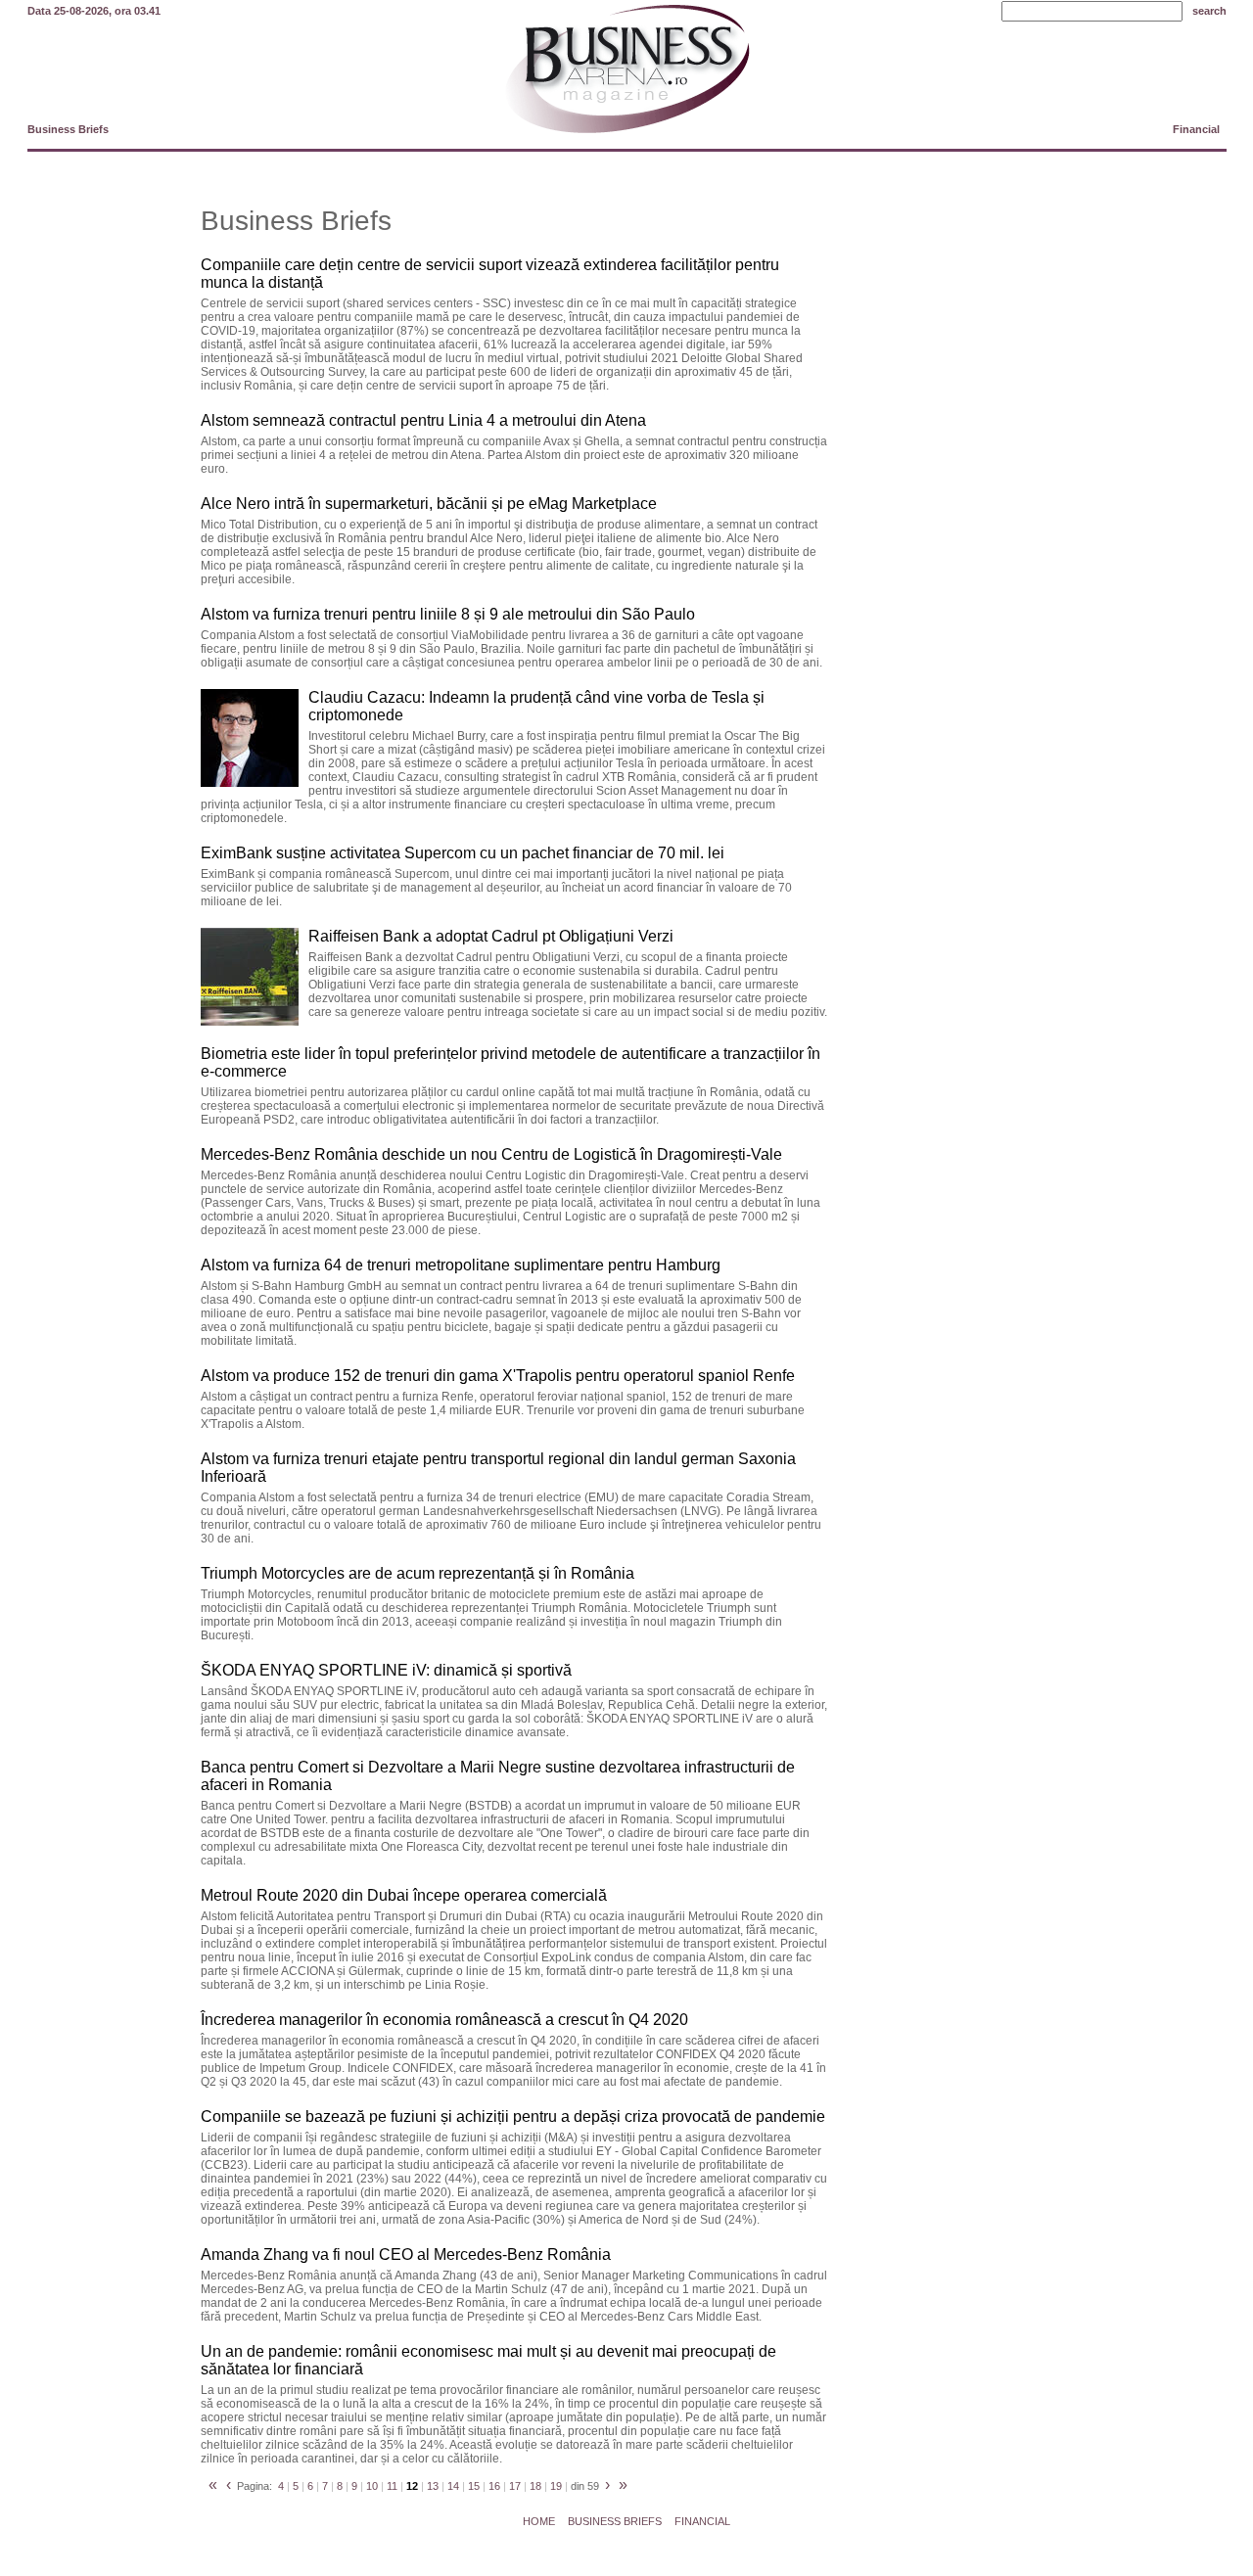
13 (433, 2486)
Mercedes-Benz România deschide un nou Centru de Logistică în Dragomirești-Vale (491, 1154)
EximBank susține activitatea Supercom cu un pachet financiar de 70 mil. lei (463, 853)
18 (535, 2486)
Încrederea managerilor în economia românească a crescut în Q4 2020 (444, 2020)
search (1209, 11)
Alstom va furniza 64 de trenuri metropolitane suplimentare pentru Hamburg (461, 1265)
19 (556, 2486)
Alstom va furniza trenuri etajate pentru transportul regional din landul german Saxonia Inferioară (498, 1468)
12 (412, 2486)
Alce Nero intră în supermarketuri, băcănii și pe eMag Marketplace (429, 504)
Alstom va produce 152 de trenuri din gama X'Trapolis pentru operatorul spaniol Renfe (498, 1376)
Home (539, 2521)
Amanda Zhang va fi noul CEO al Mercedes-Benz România (406, 2254)
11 (392, 2486)
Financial (1196, 129)
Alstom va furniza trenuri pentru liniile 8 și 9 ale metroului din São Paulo (448, 614)
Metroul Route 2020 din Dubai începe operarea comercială (404, 1895)
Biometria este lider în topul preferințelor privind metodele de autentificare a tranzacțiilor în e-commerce (510, 1062)
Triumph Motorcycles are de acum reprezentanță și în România (418, 1573)
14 (453, 2486)
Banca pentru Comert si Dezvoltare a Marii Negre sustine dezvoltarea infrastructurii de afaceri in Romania (498, 1776)
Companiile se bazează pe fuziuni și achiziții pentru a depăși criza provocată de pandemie (513, 2116)
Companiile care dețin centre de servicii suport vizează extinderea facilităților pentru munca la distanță (490, 274)
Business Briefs (68, 129)
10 (372, 2486)
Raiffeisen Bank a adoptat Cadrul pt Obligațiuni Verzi (491, 936)
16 (494, 2486)
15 (474, 2486)
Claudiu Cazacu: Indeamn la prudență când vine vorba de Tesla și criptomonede (536, 706)
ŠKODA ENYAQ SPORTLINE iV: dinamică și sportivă (386, 1670)
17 (515, 2486)
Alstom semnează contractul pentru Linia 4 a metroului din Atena (423, 420)
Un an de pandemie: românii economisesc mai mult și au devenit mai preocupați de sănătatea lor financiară (488, 2360)
